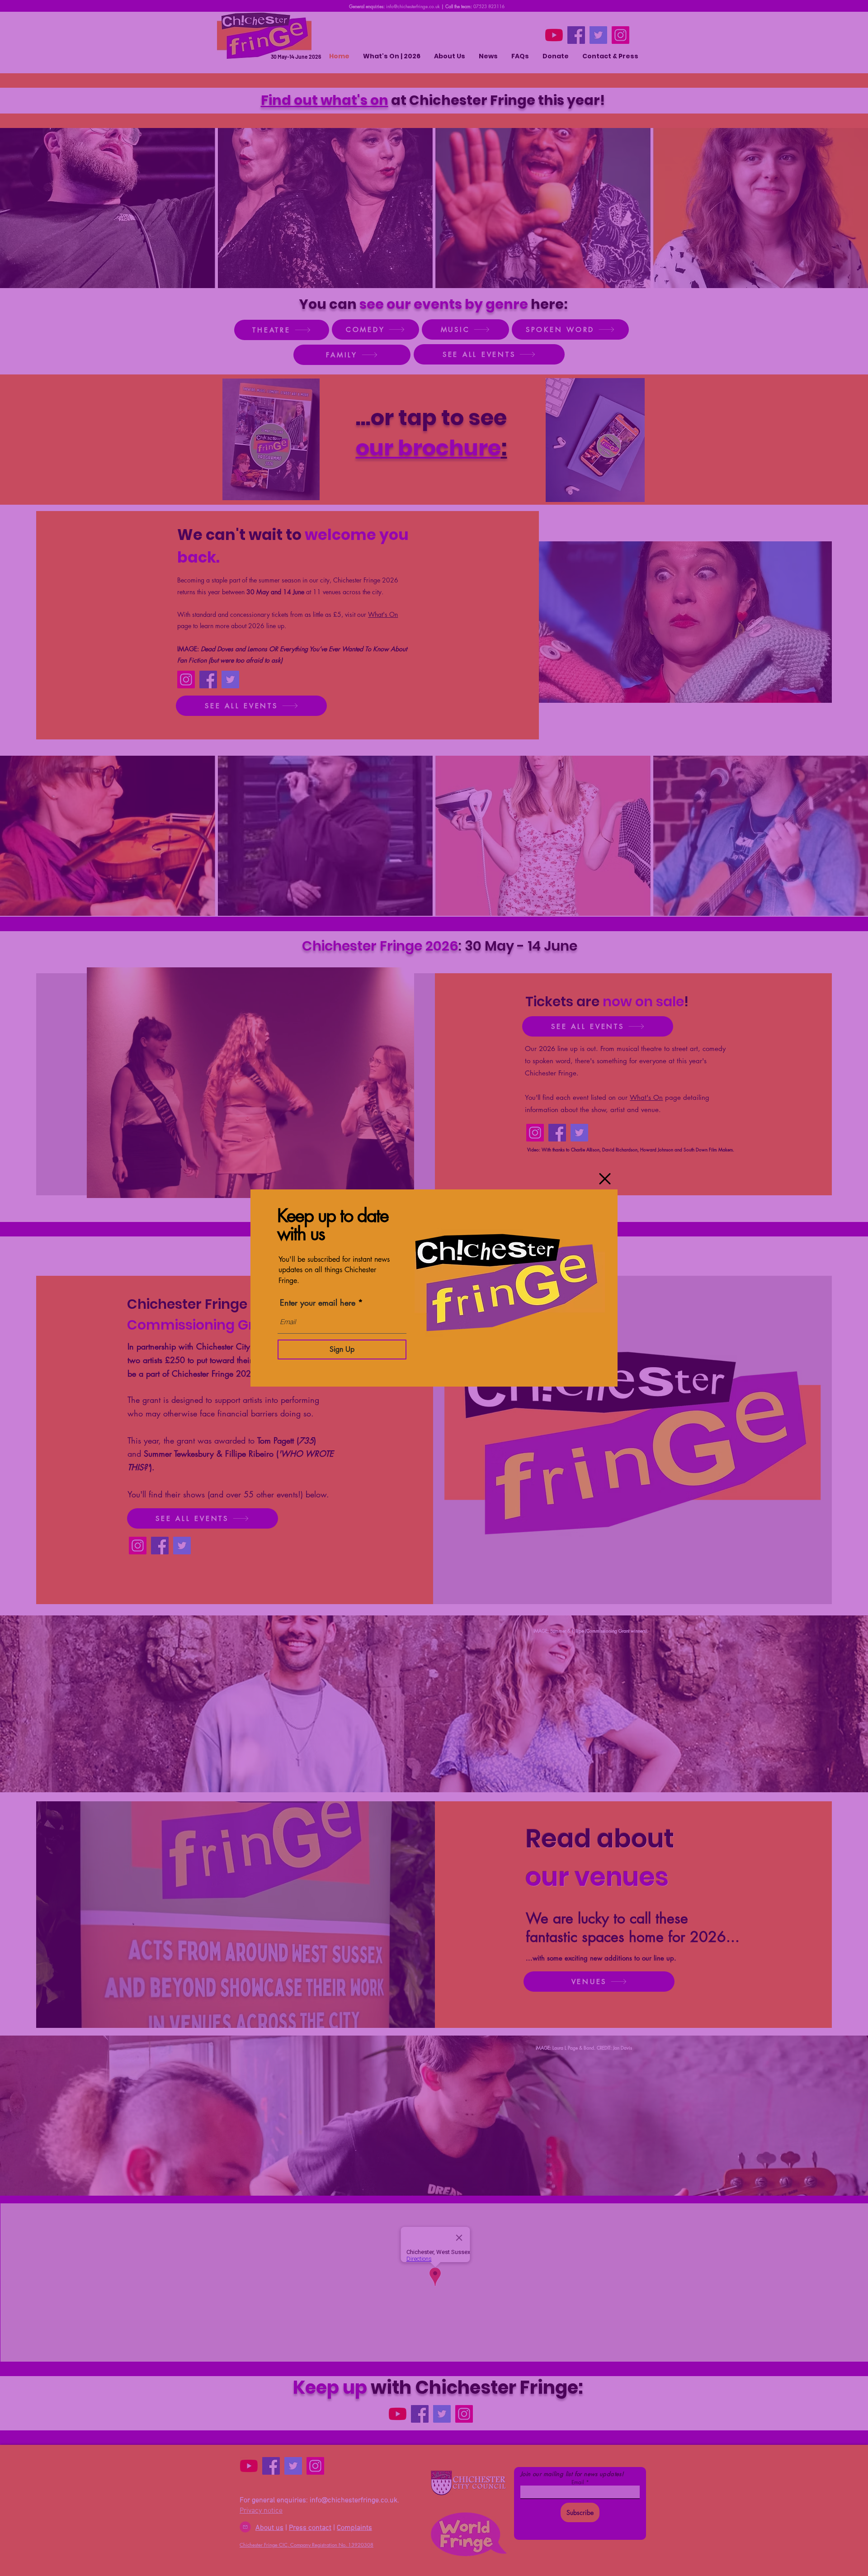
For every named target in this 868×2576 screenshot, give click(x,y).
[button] (605, 1179)
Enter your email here (318, 1302)
